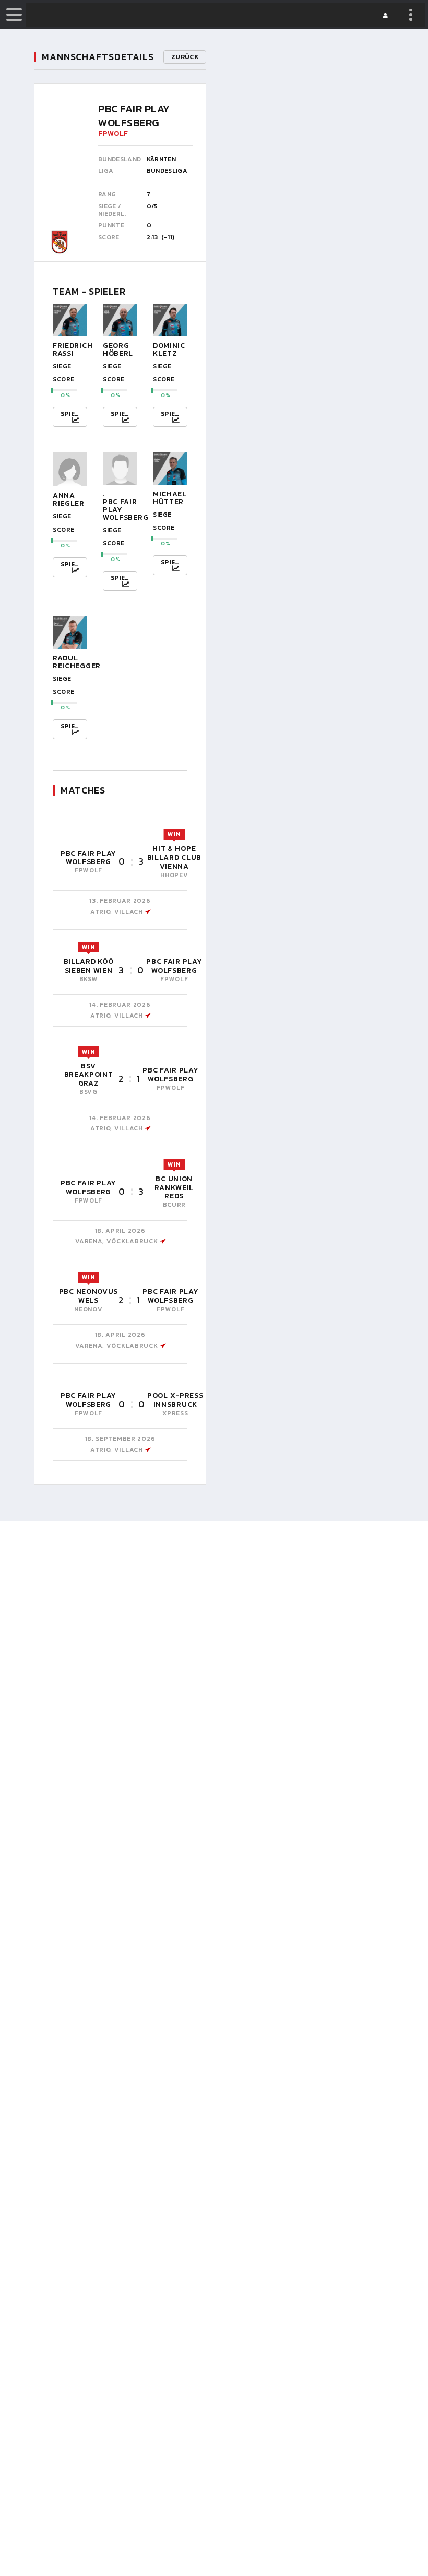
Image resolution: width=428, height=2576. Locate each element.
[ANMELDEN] (387, 16)
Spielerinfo (74, 414)
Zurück (185, 57)
